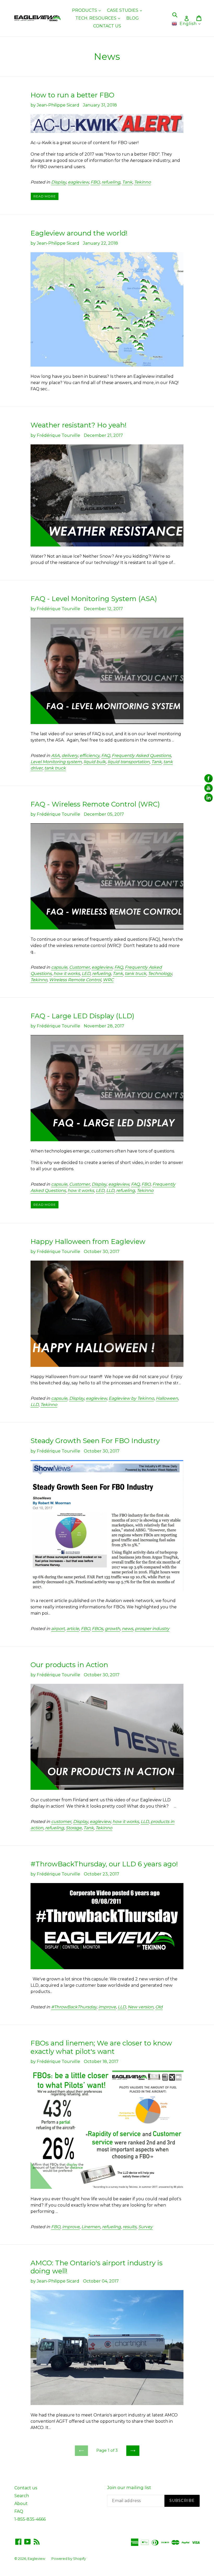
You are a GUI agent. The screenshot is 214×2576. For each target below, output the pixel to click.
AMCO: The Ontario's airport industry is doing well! (97, 2267)
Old (159, 2007)
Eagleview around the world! (79, 233)
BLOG (133, 18)
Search (22, 2496)
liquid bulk (95, 762)
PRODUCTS (88, 10)
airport (58, 1629)
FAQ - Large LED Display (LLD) (82, 1016)
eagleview (78, 182)
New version (141, 2007)
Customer (79, 967)
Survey (145, 2227)
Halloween (167, 1398)
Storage (74, 1828)
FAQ (106, 755)
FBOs (97, 1629)
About (21, 2504)
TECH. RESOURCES (99, 18)
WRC (108, 980)
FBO (95, 182)
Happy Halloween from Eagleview (88, 1242)
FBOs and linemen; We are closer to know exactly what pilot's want (101, 2047)
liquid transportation (129, 762)
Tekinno (142, 182)
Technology (160, 974)
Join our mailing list (129, 2487)
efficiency (90, 755)
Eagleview (36, 2559)
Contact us (26, 2488)
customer (61, 1822)
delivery (70, 755)
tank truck (55, 768)
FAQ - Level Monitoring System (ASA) (94, 599)
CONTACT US (107, 26)
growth (112, 1629)
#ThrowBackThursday (74, 2007)
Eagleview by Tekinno (131, 1398)
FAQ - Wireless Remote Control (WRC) (95, 804)
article (73, 1629)
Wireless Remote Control (75, 980)
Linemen (91, 2227)
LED (86, 974)
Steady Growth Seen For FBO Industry (95, 1441)
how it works (67, 974)
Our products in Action (69, 1665)
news (127, 1629)
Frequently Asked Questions (141, 755)
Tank (127, 182)
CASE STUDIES (126, 10)
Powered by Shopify (69, 2559)
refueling (111, 182)
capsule (59, 967)
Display (59, 182)
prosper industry (152, 1629)
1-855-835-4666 (30, 2519)
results (130, 2227)
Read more (45, 196)
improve (107, 2007)
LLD (110, 1190)
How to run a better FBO (72, 95)
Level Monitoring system (56, 762)
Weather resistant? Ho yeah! (79, 425)
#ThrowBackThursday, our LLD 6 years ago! (104, 1864)
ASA (55, 755)
